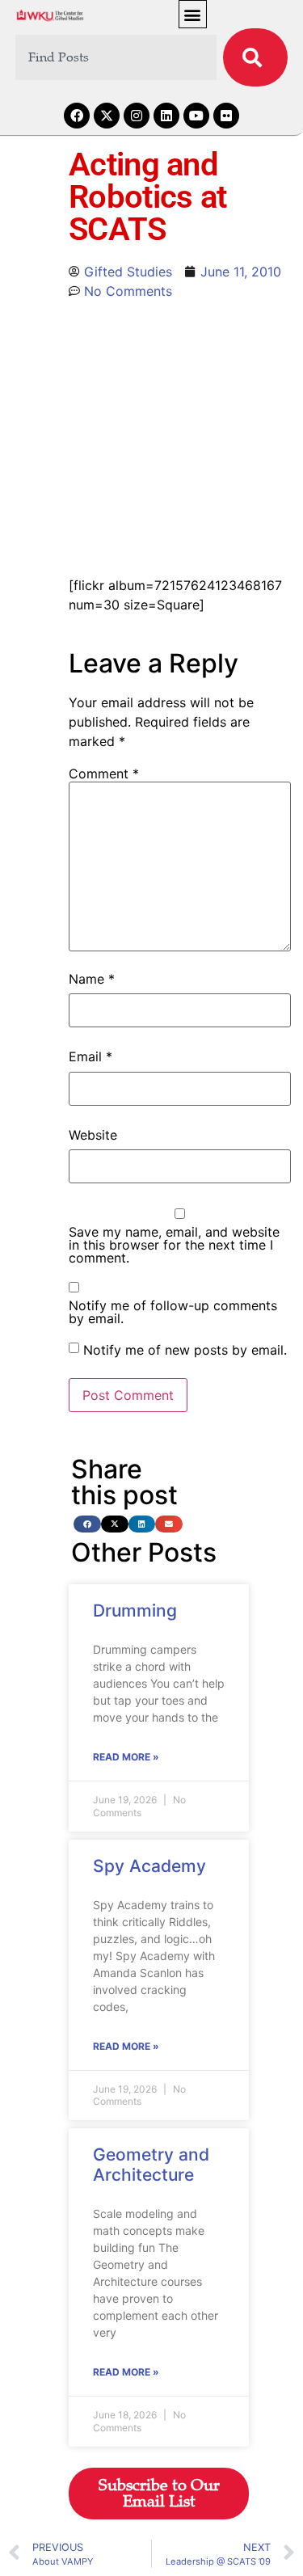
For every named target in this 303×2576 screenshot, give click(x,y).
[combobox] (116, 57)
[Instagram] (137, 116)
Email (90, 1056)
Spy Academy (149, 1866)
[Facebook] (77, 116)
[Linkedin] (166, 116)
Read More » (126, 1757)
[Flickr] (226, 116)
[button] (193, 14)
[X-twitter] (107, 116)
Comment (104, 774)
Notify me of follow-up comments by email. (173, 1312)
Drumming (135, 1611)
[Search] (255, 57)
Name (92, 979)
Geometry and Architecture (151, 2165)
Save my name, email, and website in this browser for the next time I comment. (174, 1245)
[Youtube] (196, 116)
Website (93, 1135)
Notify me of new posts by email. (185, 1350)
